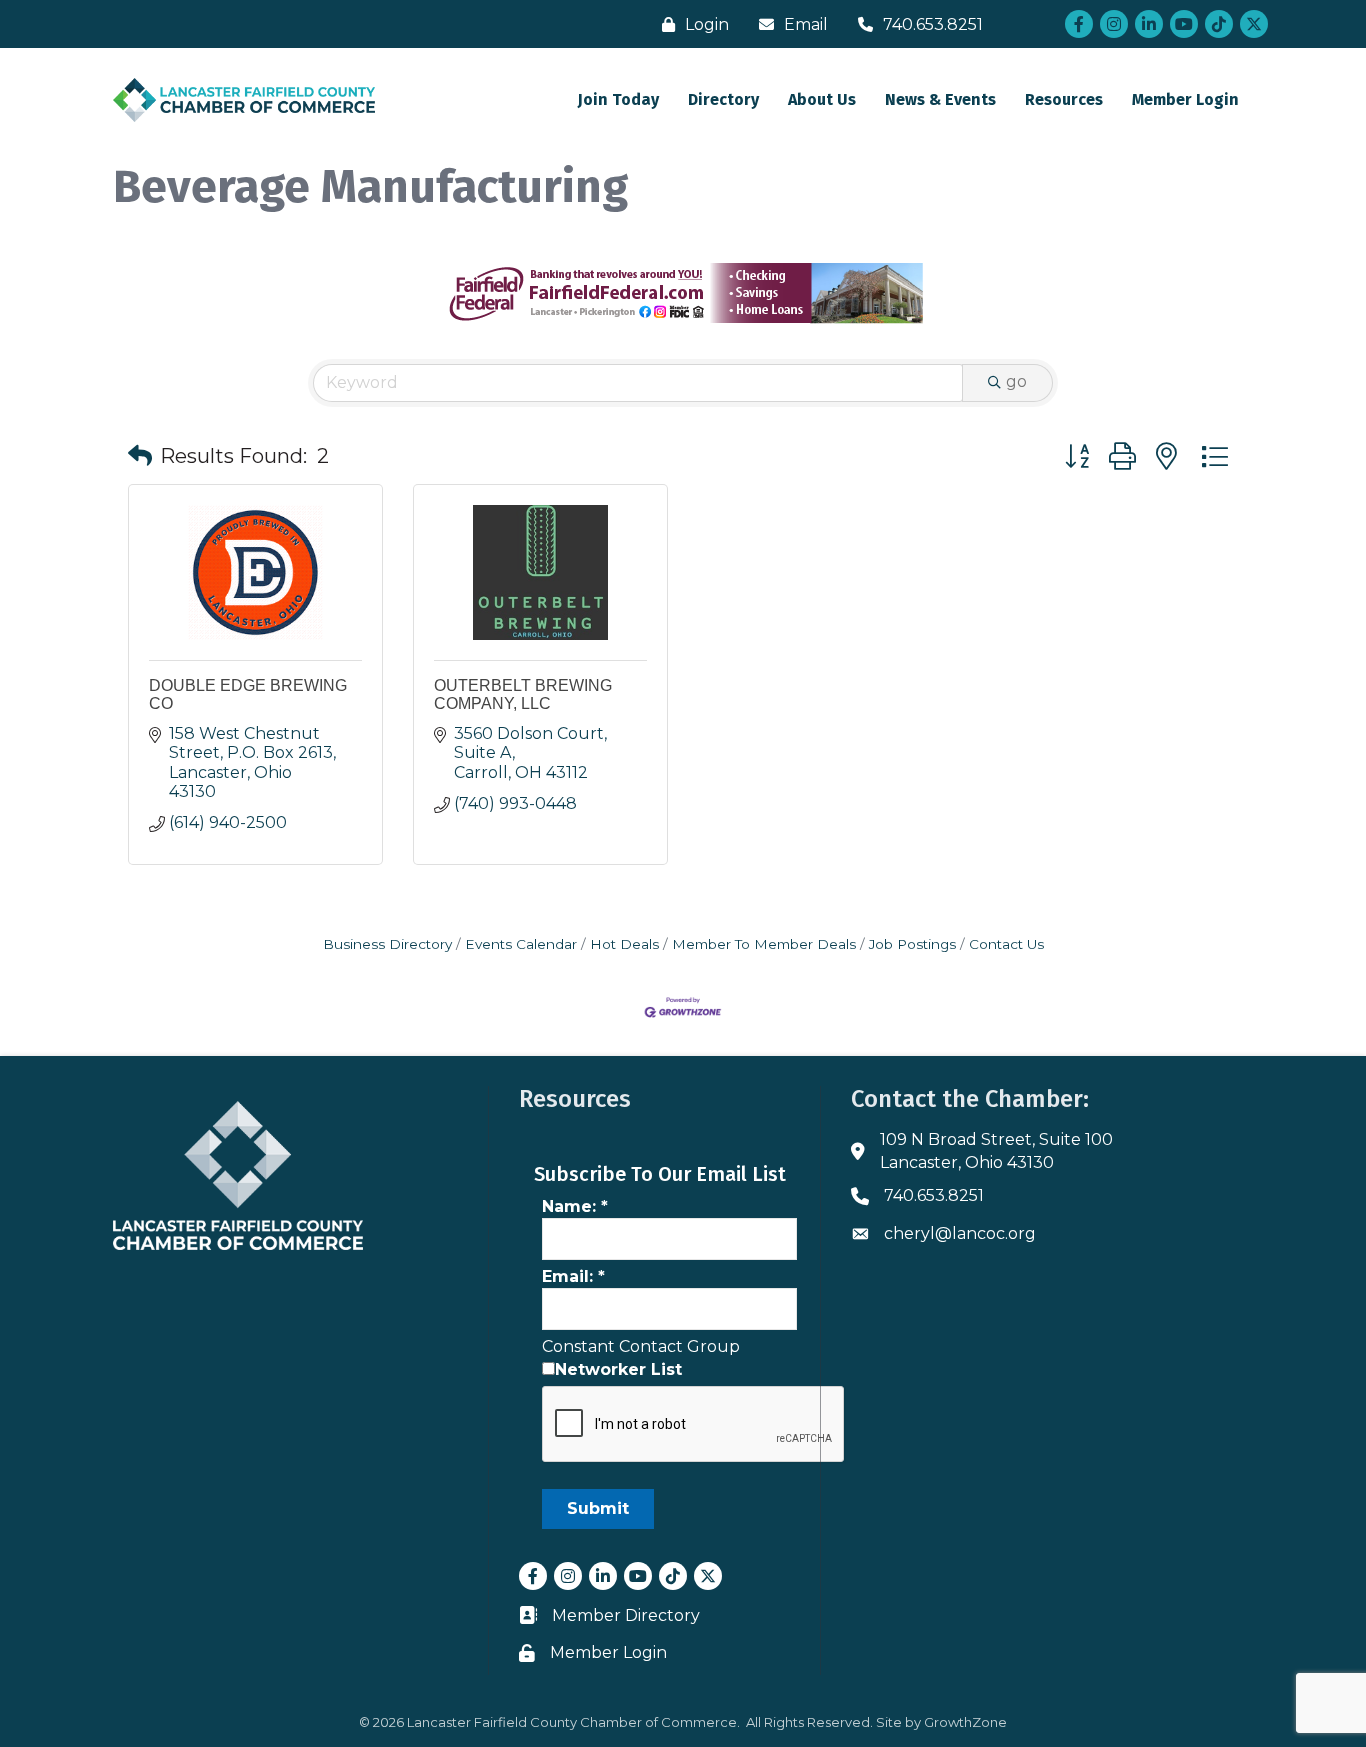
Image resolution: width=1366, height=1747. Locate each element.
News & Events (940, 99)
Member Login (1185, 99)
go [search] (1016, 381)
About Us (822, 99)
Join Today (618, 99)
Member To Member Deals (764, 944)
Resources (1064, 99)
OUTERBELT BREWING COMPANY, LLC (523, 694)
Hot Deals (624, 944)
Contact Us (1006, 944)
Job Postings (912, 944)
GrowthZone (965, 1722)
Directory (723, 99)
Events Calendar (521, 944)
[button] (140, 456)
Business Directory (387, 944)
